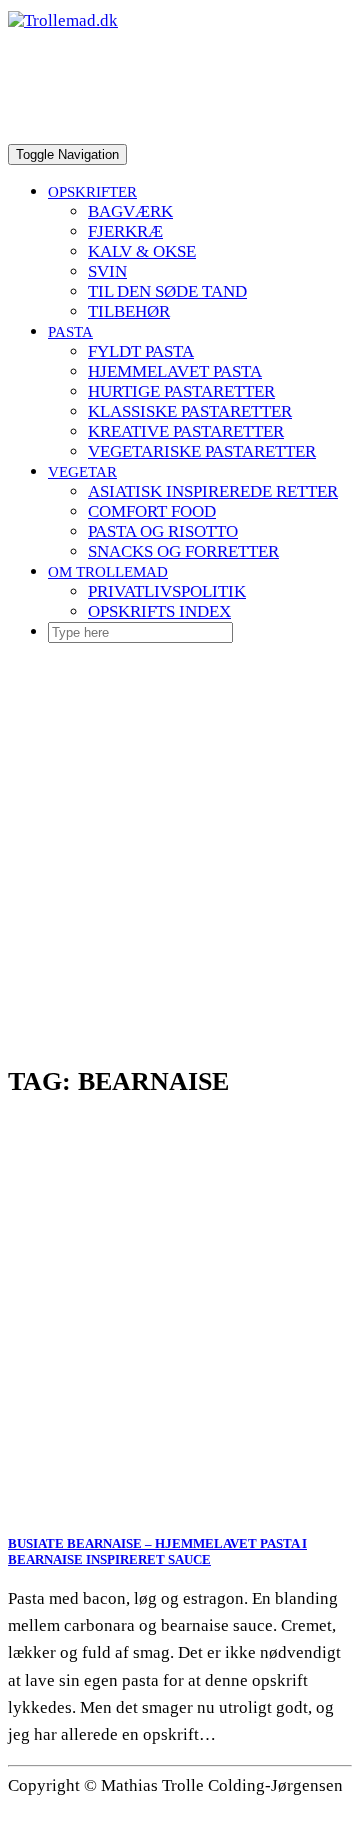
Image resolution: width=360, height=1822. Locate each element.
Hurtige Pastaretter (181, 391)
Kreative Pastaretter (186, 431)
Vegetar (82, 471)
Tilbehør (129, 311)
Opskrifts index (159, 611)
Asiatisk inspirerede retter (213, 491)
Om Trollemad (108, 571)
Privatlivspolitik (167, 591)
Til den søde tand (167, 291)
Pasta (70, 331)
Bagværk (130, 211)
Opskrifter (92, 191)
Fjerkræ (125, 231)
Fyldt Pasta (141, 351)
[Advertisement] (180, 840)
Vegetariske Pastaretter (202, 451)
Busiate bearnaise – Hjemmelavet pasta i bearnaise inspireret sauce (157, 1551)
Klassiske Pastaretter (190, 411)
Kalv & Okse (142, 251)
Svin (107, 271)
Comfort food (152, 511)
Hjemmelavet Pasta (175, 371)
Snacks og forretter (183, 551)
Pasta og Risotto (163, 531)
